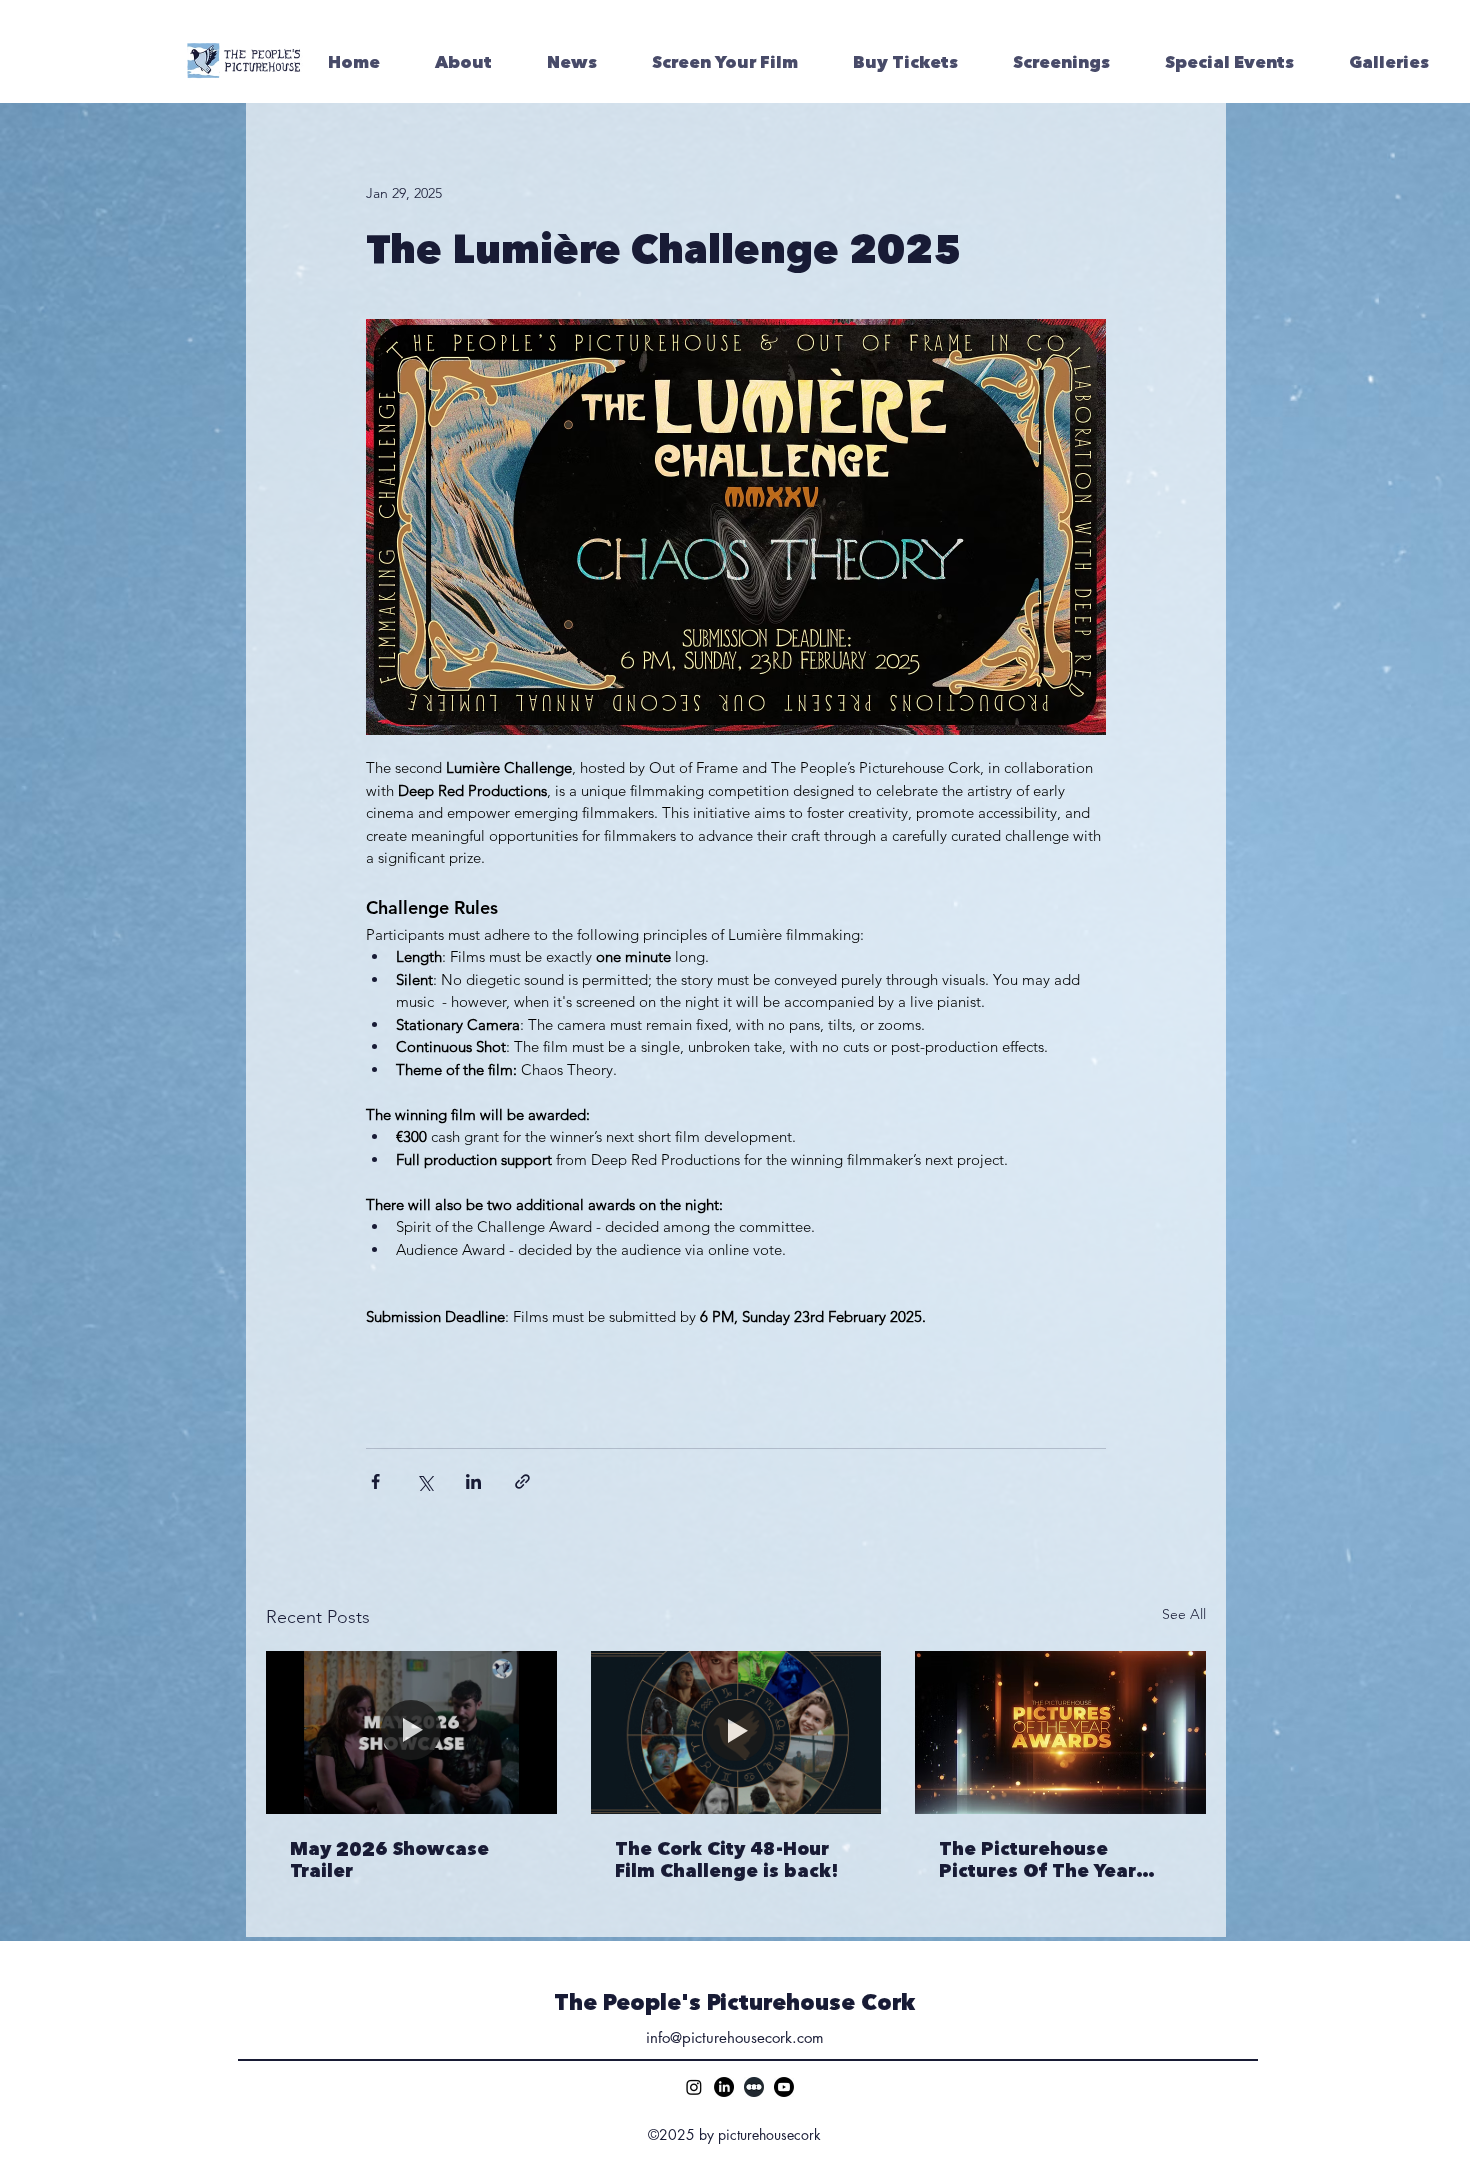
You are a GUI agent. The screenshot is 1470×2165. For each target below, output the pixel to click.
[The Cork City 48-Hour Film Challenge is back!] (736, 1733)
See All (1184, 1614)
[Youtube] (784, 2087)
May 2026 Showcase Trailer (389, 1860)
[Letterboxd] (754, 2087)
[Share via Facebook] (375, 1481)
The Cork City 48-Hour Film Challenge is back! (727, 1860)
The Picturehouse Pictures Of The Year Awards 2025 (1037, 1860)
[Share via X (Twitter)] (424, 1481)
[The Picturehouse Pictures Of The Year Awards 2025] (1060, 1732)
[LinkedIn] (724, 2087)
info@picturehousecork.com (735, 2037)
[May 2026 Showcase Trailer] (411, 1732)
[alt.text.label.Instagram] (694, 2087)
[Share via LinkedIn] (473, 1481)
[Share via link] (522, 1481)
